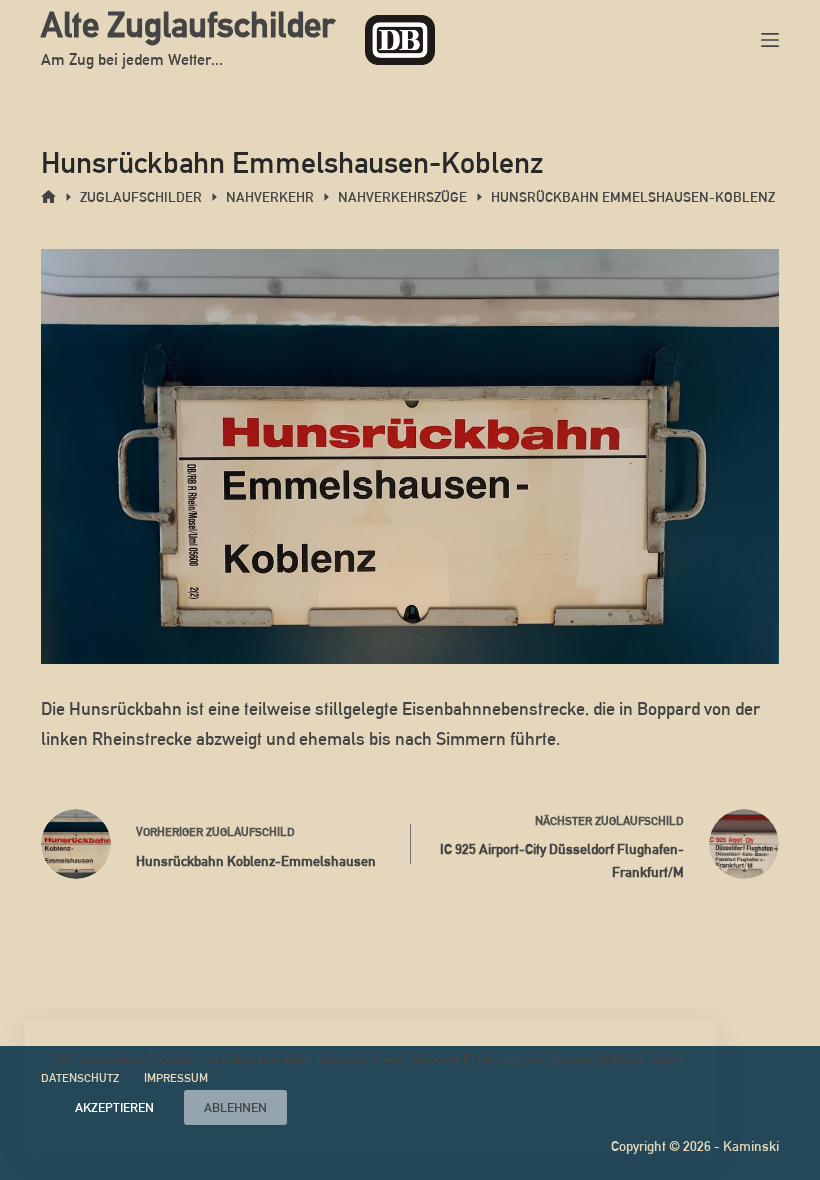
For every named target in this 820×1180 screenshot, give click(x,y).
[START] (48, 197)
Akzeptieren (114, 1107)
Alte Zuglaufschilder (188, 24)
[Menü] (770, 40)
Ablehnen (235, 1107)
